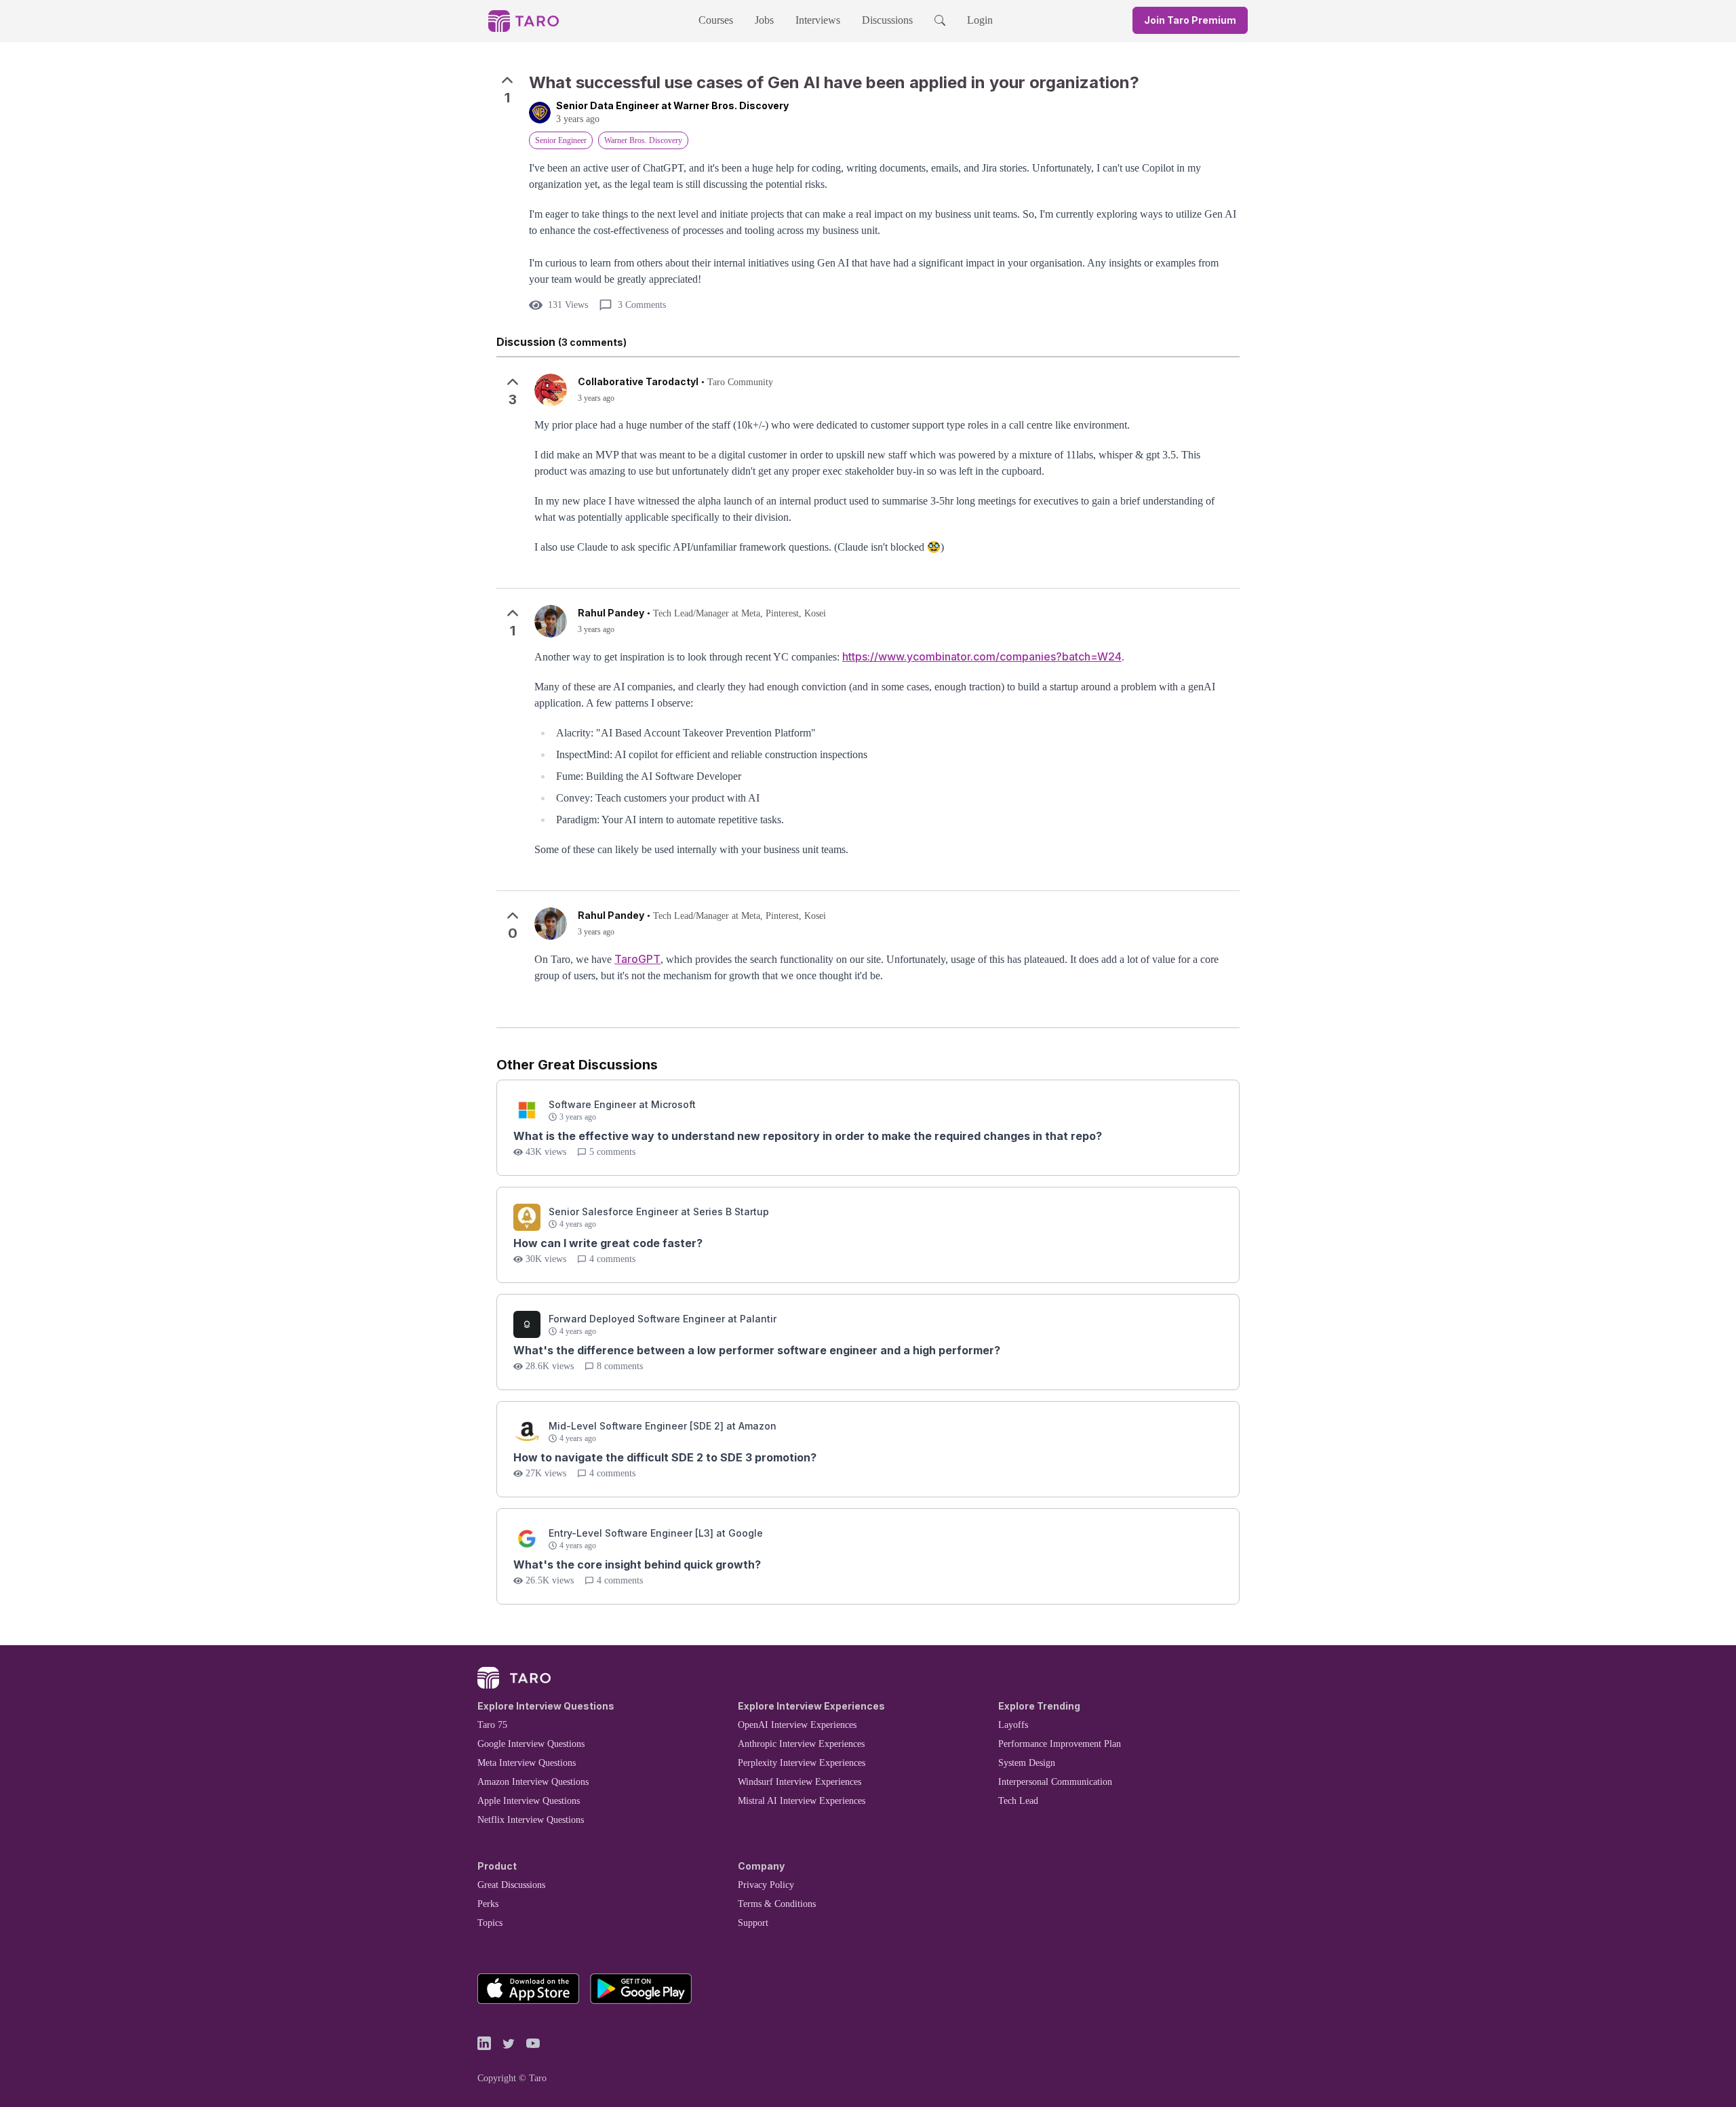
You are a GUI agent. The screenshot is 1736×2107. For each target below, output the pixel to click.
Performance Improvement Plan (1060, 1744)
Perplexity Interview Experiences (802, 1763)
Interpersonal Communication (1055, 1782)
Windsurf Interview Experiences (800, 1782)
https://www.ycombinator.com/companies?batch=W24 (982, 656)
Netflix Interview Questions (531, 1820)
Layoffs (1013, 1725)
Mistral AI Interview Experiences (802, 1801)
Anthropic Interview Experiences (801, 1744)
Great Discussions (511, 1885)
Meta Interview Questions (527, 1763)
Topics (490, 1923)
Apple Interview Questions (529, 1801)
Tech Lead (1018, 1801)
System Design (1027, 1763)
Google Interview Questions (531, 1744)
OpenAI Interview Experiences (797, 1725)
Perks (488, 1904)
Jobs (764, 20)
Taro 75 (492, 1725)
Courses (716, 20)
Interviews (818, 20)
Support (753, 1923)
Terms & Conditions (777, 1904)
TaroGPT (637, 959)
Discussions (887, 20)
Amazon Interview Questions (533, 1782)
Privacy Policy (766, 1885)
